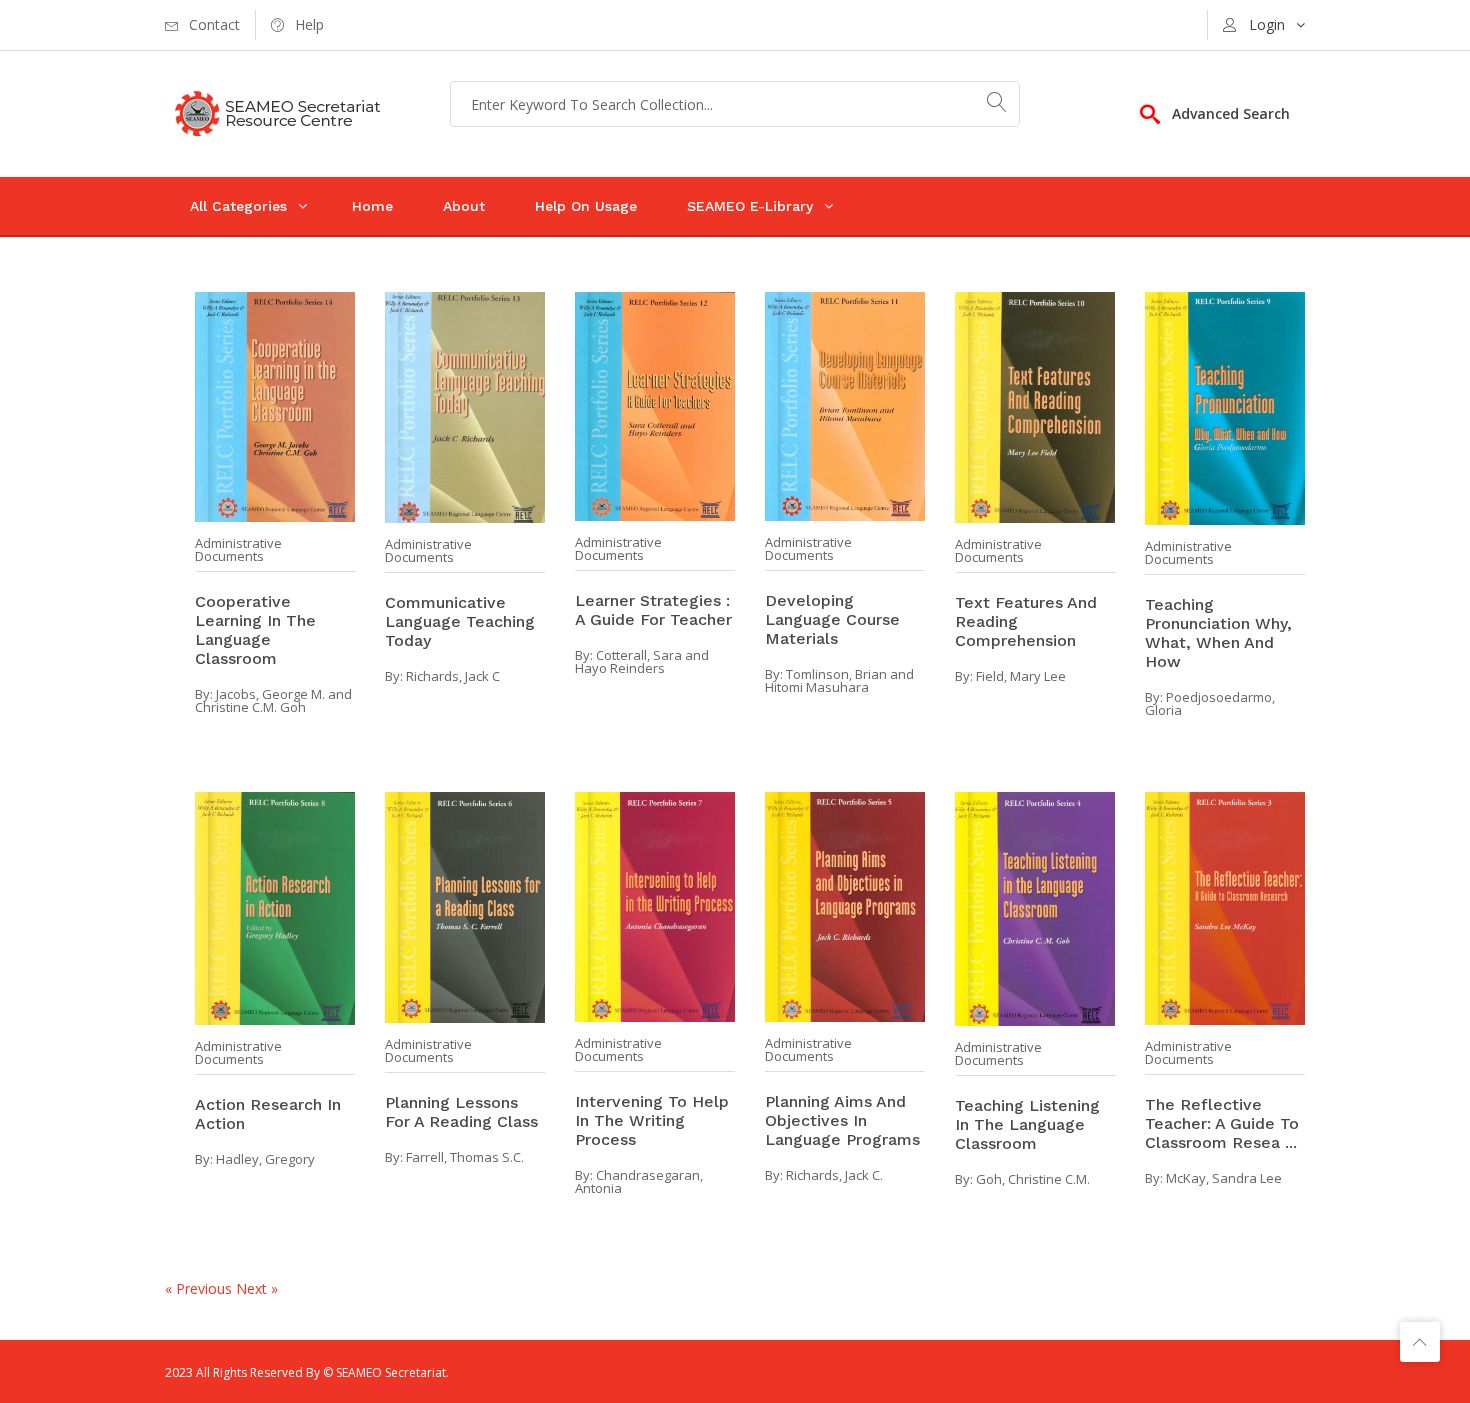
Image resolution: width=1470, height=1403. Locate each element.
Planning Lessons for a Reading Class (461, 1112)
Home (372, 206)
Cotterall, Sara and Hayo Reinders (642, 661)
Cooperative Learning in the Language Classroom (255, 630)
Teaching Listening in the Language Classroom (1027, 1124)
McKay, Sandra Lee (1224, 1178)
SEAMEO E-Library (750, 206)
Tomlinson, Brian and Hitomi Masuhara (839, 680)
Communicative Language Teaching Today (460, 621)
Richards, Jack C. (834, 1175)
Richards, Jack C (453, 676)
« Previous (200, 1288)
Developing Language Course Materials (832, 619)
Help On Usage (586, 206)
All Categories (238, 206)
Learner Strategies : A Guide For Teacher (653, 610)
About (464, 206)
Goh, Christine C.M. (1033, 1179)
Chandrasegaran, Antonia (639, 1181)
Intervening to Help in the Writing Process (652, 1120)
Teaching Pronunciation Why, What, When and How (1218, 633)
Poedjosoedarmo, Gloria (1210, 703)
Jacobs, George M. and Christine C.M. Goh (273, 700)
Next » (257, 1288)
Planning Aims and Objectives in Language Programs (842, 1120)
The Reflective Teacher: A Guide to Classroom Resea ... (1222, 1123)
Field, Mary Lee (1021, 676)
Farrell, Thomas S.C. (465, 1157)
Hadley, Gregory (265, 1159)
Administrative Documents (238, 550)
